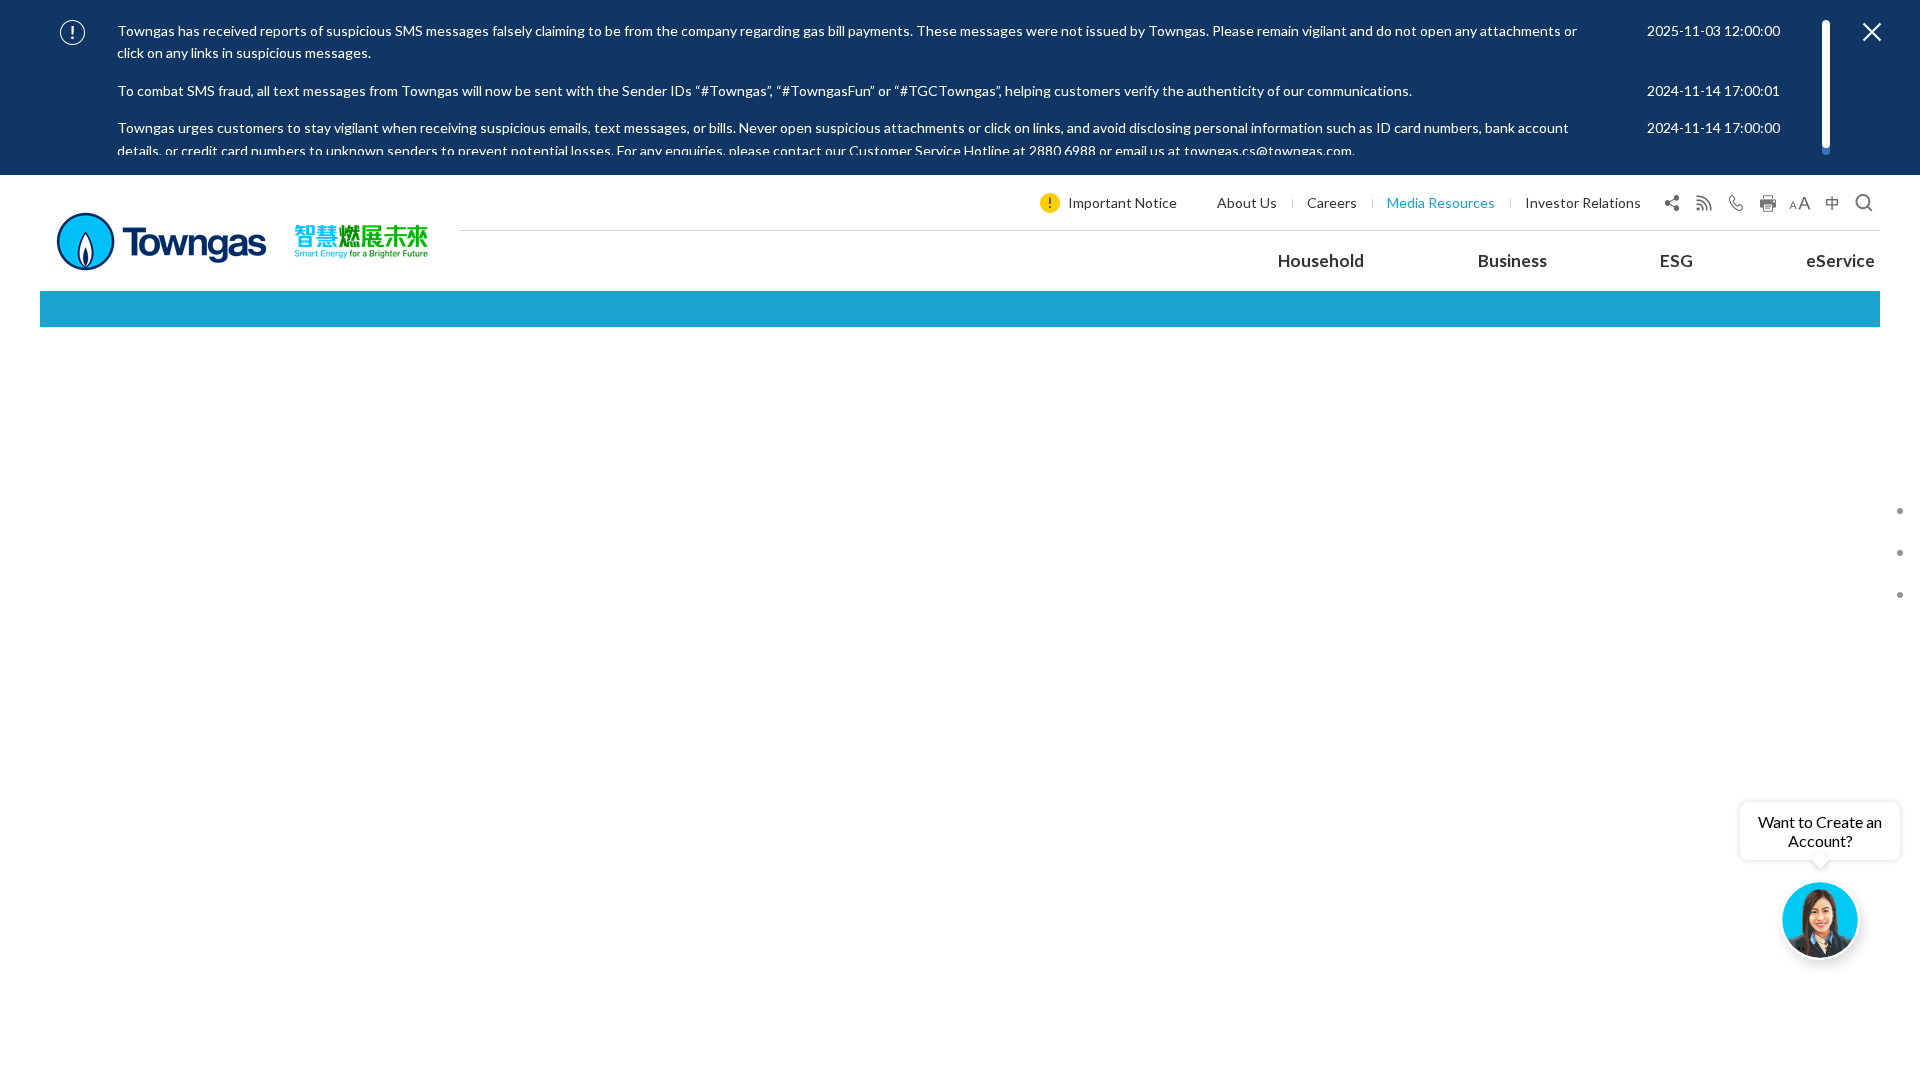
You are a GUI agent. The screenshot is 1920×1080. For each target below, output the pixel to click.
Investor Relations (1583, 202)
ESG (1676, 260)
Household (1321, 260)
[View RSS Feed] (1704, 207)
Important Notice (1122, 202)
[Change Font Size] (1800, 207)
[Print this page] (1768, 207)
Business (1512, 260)
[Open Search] (1864, 207)
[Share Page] (1672, 207)
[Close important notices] (1872, 32)
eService (1840, 260)
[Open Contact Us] (1736, 207)
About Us (1247, 202)
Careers (1332, 202)
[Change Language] (1832, 207)
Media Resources (1441, 202)
